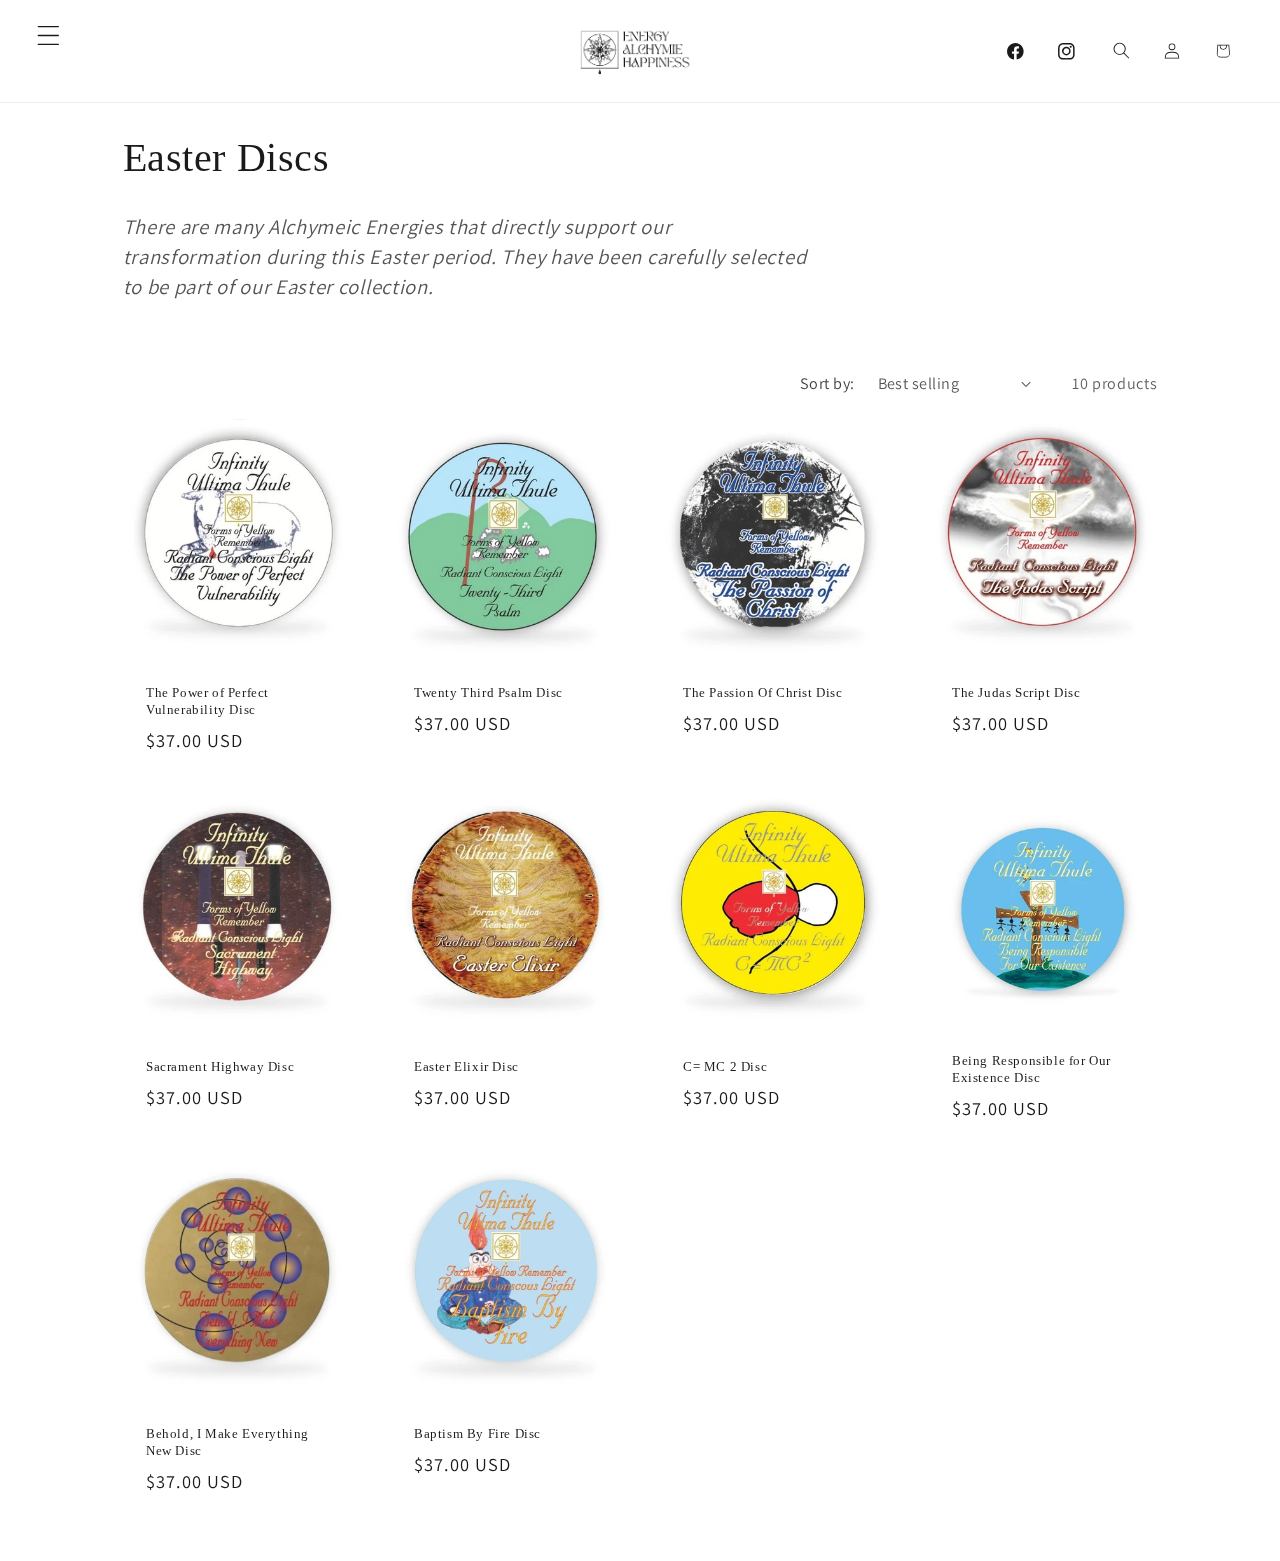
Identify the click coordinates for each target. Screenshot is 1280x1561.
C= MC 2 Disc (725, 1066)
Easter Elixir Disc (466, 1066)
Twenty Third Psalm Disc (488, 693)
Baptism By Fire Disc (477, 1433)
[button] (48, 35)
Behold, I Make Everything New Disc (227, 1442)
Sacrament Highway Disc (220, 1066)
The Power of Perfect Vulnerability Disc (207, 702)
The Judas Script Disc (1016, 693)
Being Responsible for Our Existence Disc (1031, 1069)
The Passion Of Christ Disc (763, 693)
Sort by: (827, 383)
